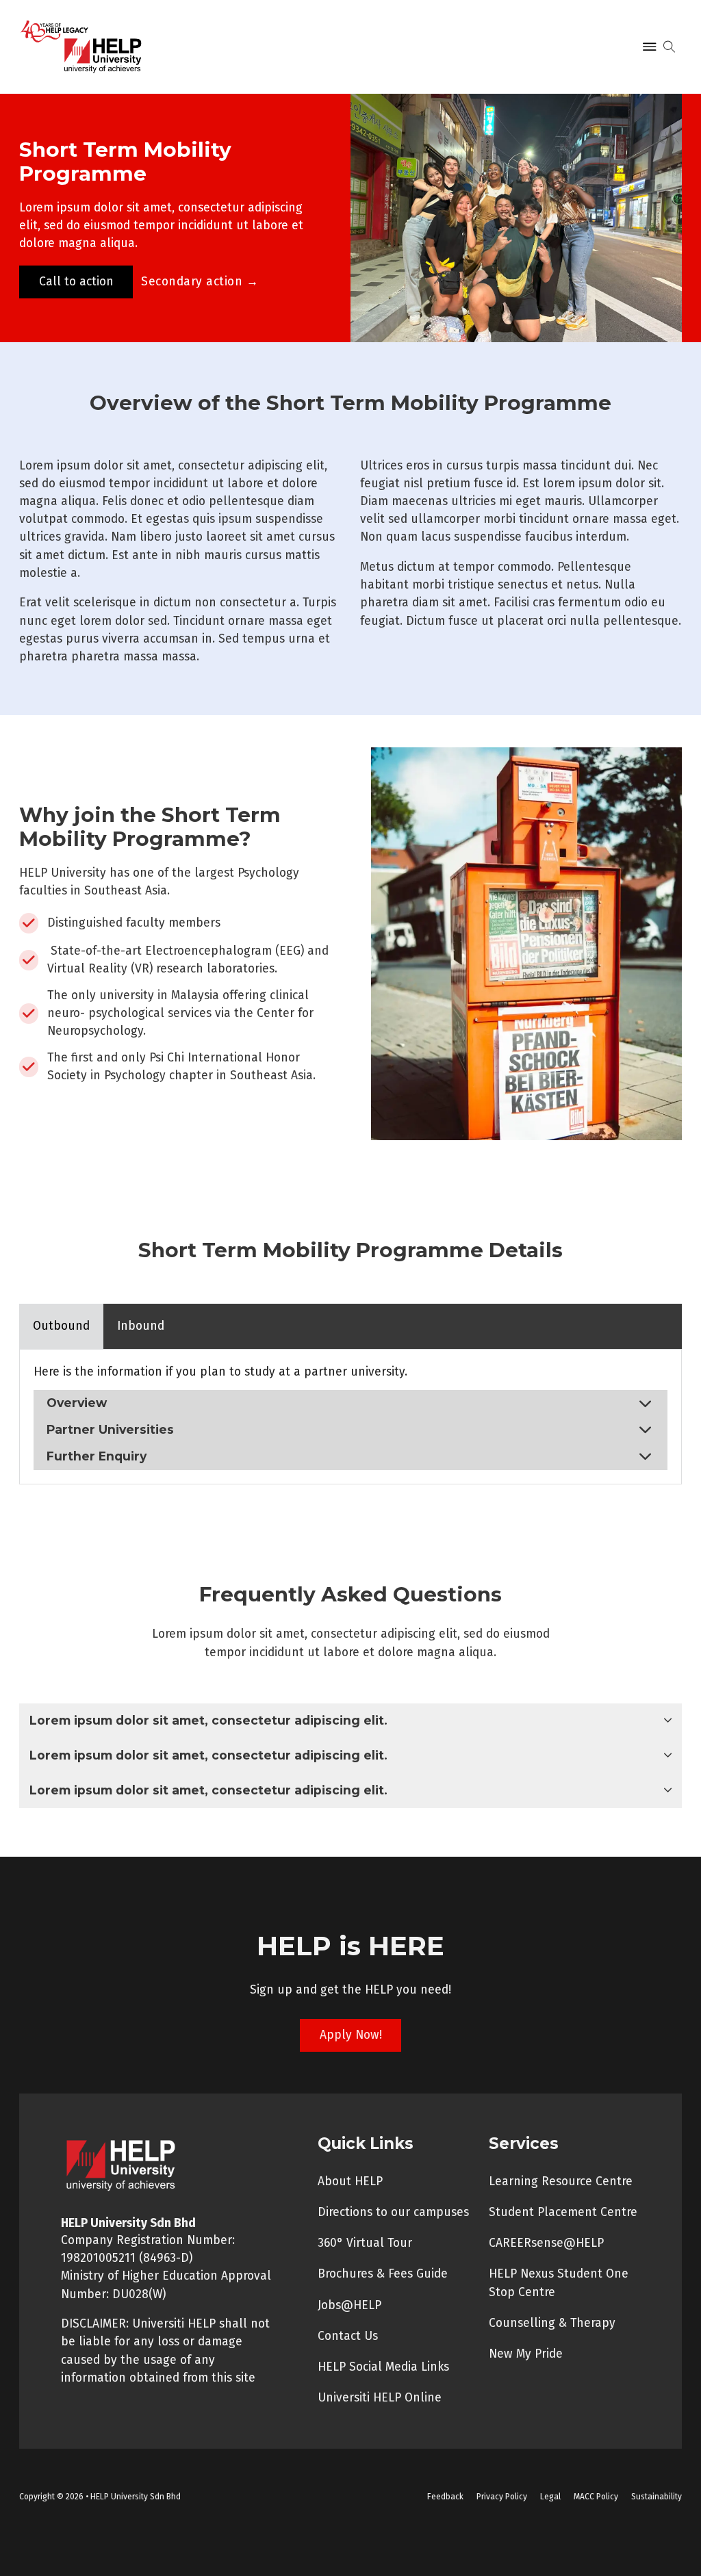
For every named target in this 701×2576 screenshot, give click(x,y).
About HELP (350, 2181)
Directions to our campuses (393, 2212)
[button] (350, 1403)
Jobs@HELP (349, 2305)
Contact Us (348, 2336)
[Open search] (669, 47)
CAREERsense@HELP (546, 2243)
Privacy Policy (502, 2497)
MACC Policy (596, 2497)
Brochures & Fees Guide (383, 2274)
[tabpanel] (350, 1416)
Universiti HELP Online (380, 2398)
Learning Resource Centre (561, 2181)
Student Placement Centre (563, 2212)
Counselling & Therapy (552, 2323)
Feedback (445, 2497)
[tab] (61, 1326)
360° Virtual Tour (365, 2243)
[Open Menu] (650, 47)
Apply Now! (351, 2035)
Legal (550, 2497)
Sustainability (657, 2497)
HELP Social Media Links (383, 2367)
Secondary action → (200, 282)
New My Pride (526, 2354)
